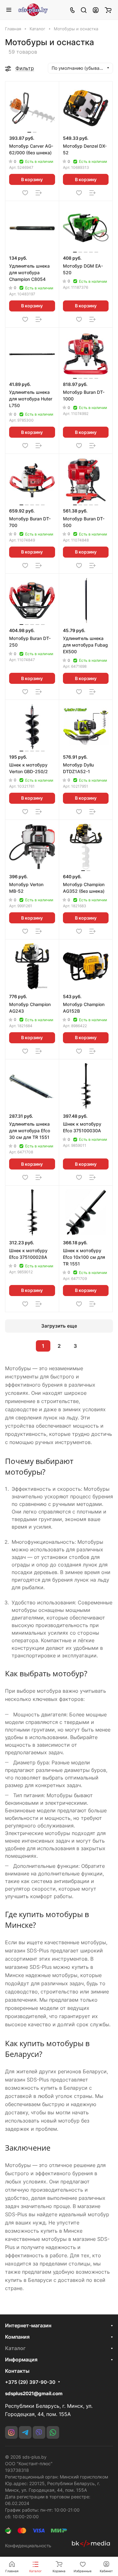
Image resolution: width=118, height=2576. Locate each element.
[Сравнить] (39, 193)
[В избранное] (25, 193)
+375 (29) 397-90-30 (30, 2382)
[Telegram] (25, 2432)
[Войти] (96, 10)
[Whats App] (53, 2432)
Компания (17, 2337)
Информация (21, 2360)
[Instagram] (11, 2432)
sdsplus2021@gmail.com (34, 2393)
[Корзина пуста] (108, 10)
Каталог (15, 2348)
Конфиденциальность (28, 2546)
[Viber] (39, 2432)
